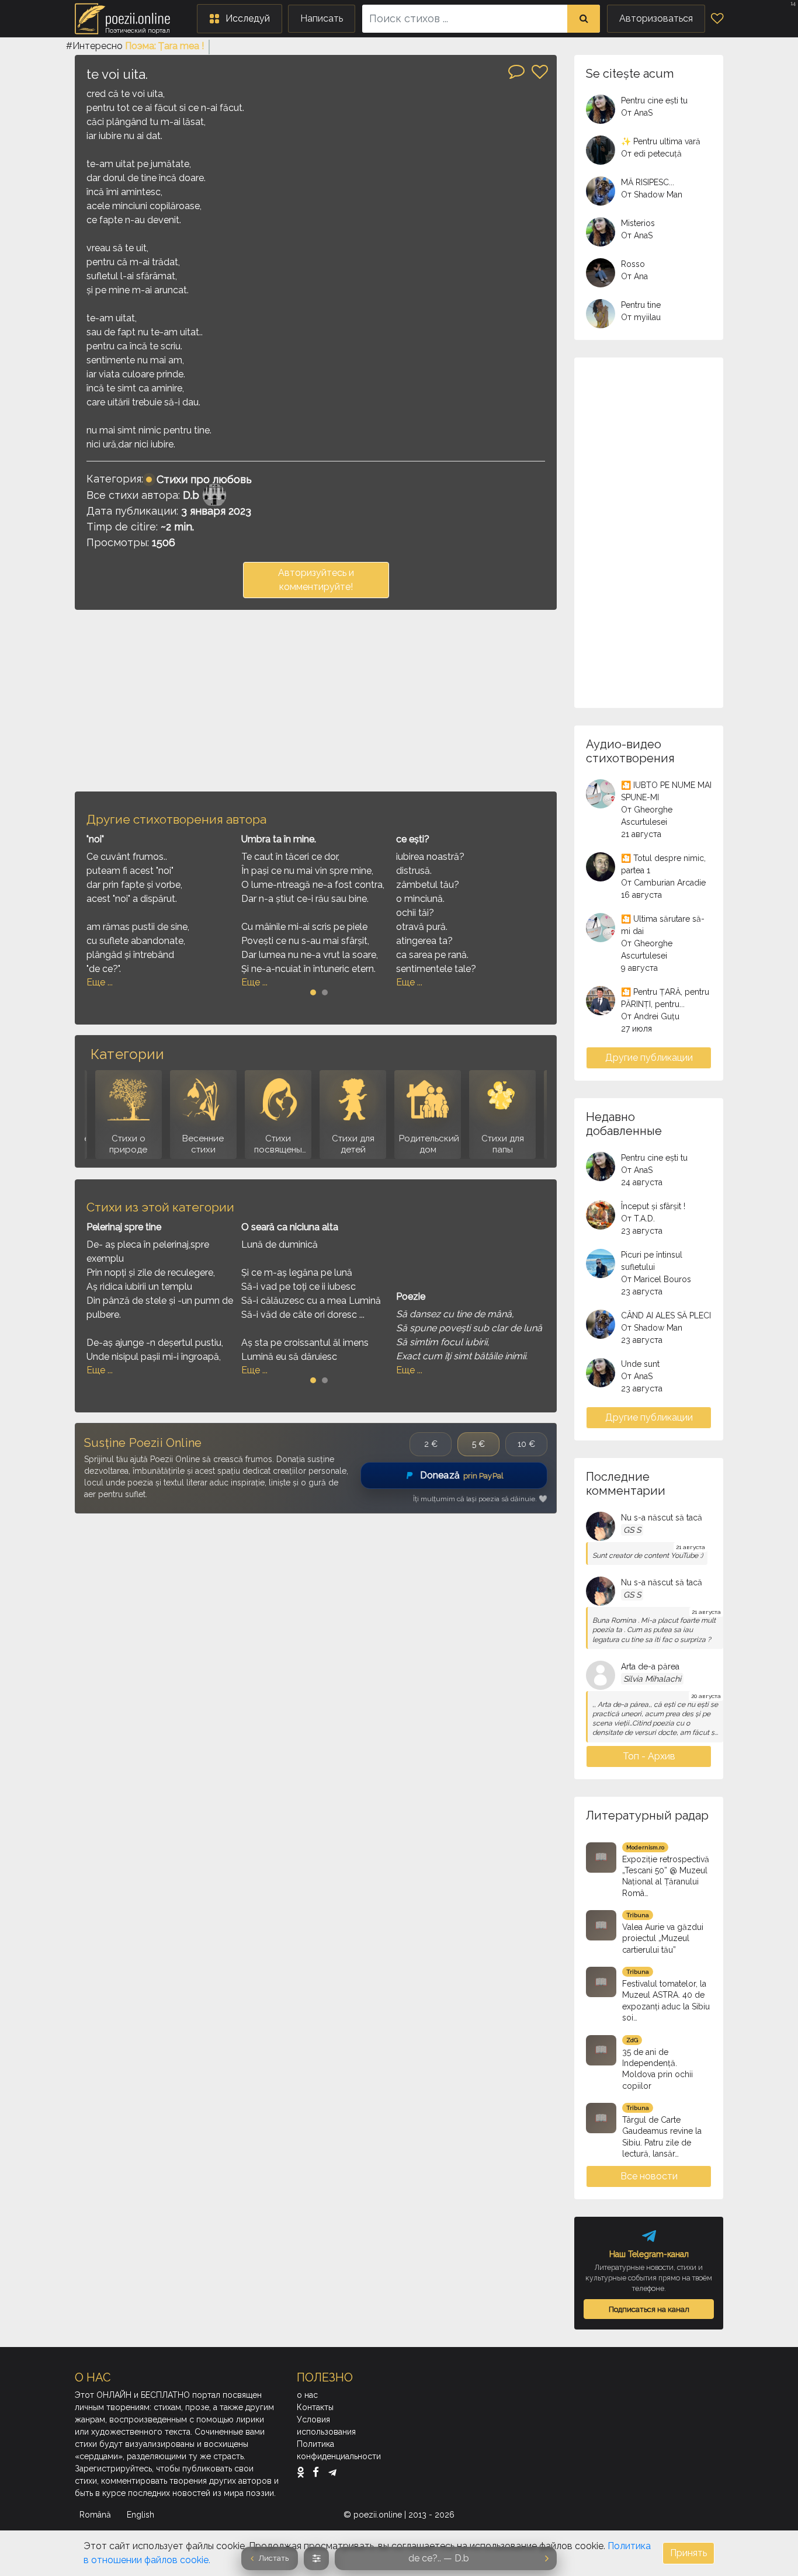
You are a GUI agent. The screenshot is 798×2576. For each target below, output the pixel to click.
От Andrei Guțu (650, 1016)
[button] (240, 19)
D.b (191, 495)
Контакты (315, 2407)
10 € (526, 1444)
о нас (307, 2395)
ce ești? (413, 839)
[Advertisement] (316, 700)
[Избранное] (717, 19)
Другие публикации (649, 1058)
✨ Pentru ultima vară (661, 141)
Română (96, 2515)
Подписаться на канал (649, 2309)
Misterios (638, 223)
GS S (632, 1530)
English (142, 2515)
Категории (127, 1054)
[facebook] (319, 2472)
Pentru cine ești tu (654, 100)
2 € (431, 1444)
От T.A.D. (638, 1218)
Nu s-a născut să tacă (662, 1518)
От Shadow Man (652, 195)
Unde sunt (640, 1364)
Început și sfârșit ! (653, 1206)
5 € (478, 1444)
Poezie (411, 1296)
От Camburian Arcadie (663, 883)
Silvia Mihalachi (652, 1679)
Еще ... (100, 982)
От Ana (634, 276)
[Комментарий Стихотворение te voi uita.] (516, 71)
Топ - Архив (649, 1756)
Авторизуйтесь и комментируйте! (316, 580)
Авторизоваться (656, 18)
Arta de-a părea (650, 1667)
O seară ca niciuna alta (290, 1227)
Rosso (633, 264)
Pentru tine (641, 305)
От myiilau (641, 317)
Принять (688, 2553)
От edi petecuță (651, 154)
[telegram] (332, 2472)
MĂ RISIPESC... (648, 182)
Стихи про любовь (204, 479)
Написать (322, 18)
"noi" (95, 839)
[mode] (316, 2558)
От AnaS (637, 113)
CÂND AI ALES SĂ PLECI (666, 1315)
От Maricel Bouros (656, 1279)
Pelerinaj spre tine (124, 1227)
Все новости (649, 2176)
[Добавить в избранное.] (540, 72)
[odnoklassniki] (303, 2472)
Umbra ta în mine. (279, 839)
